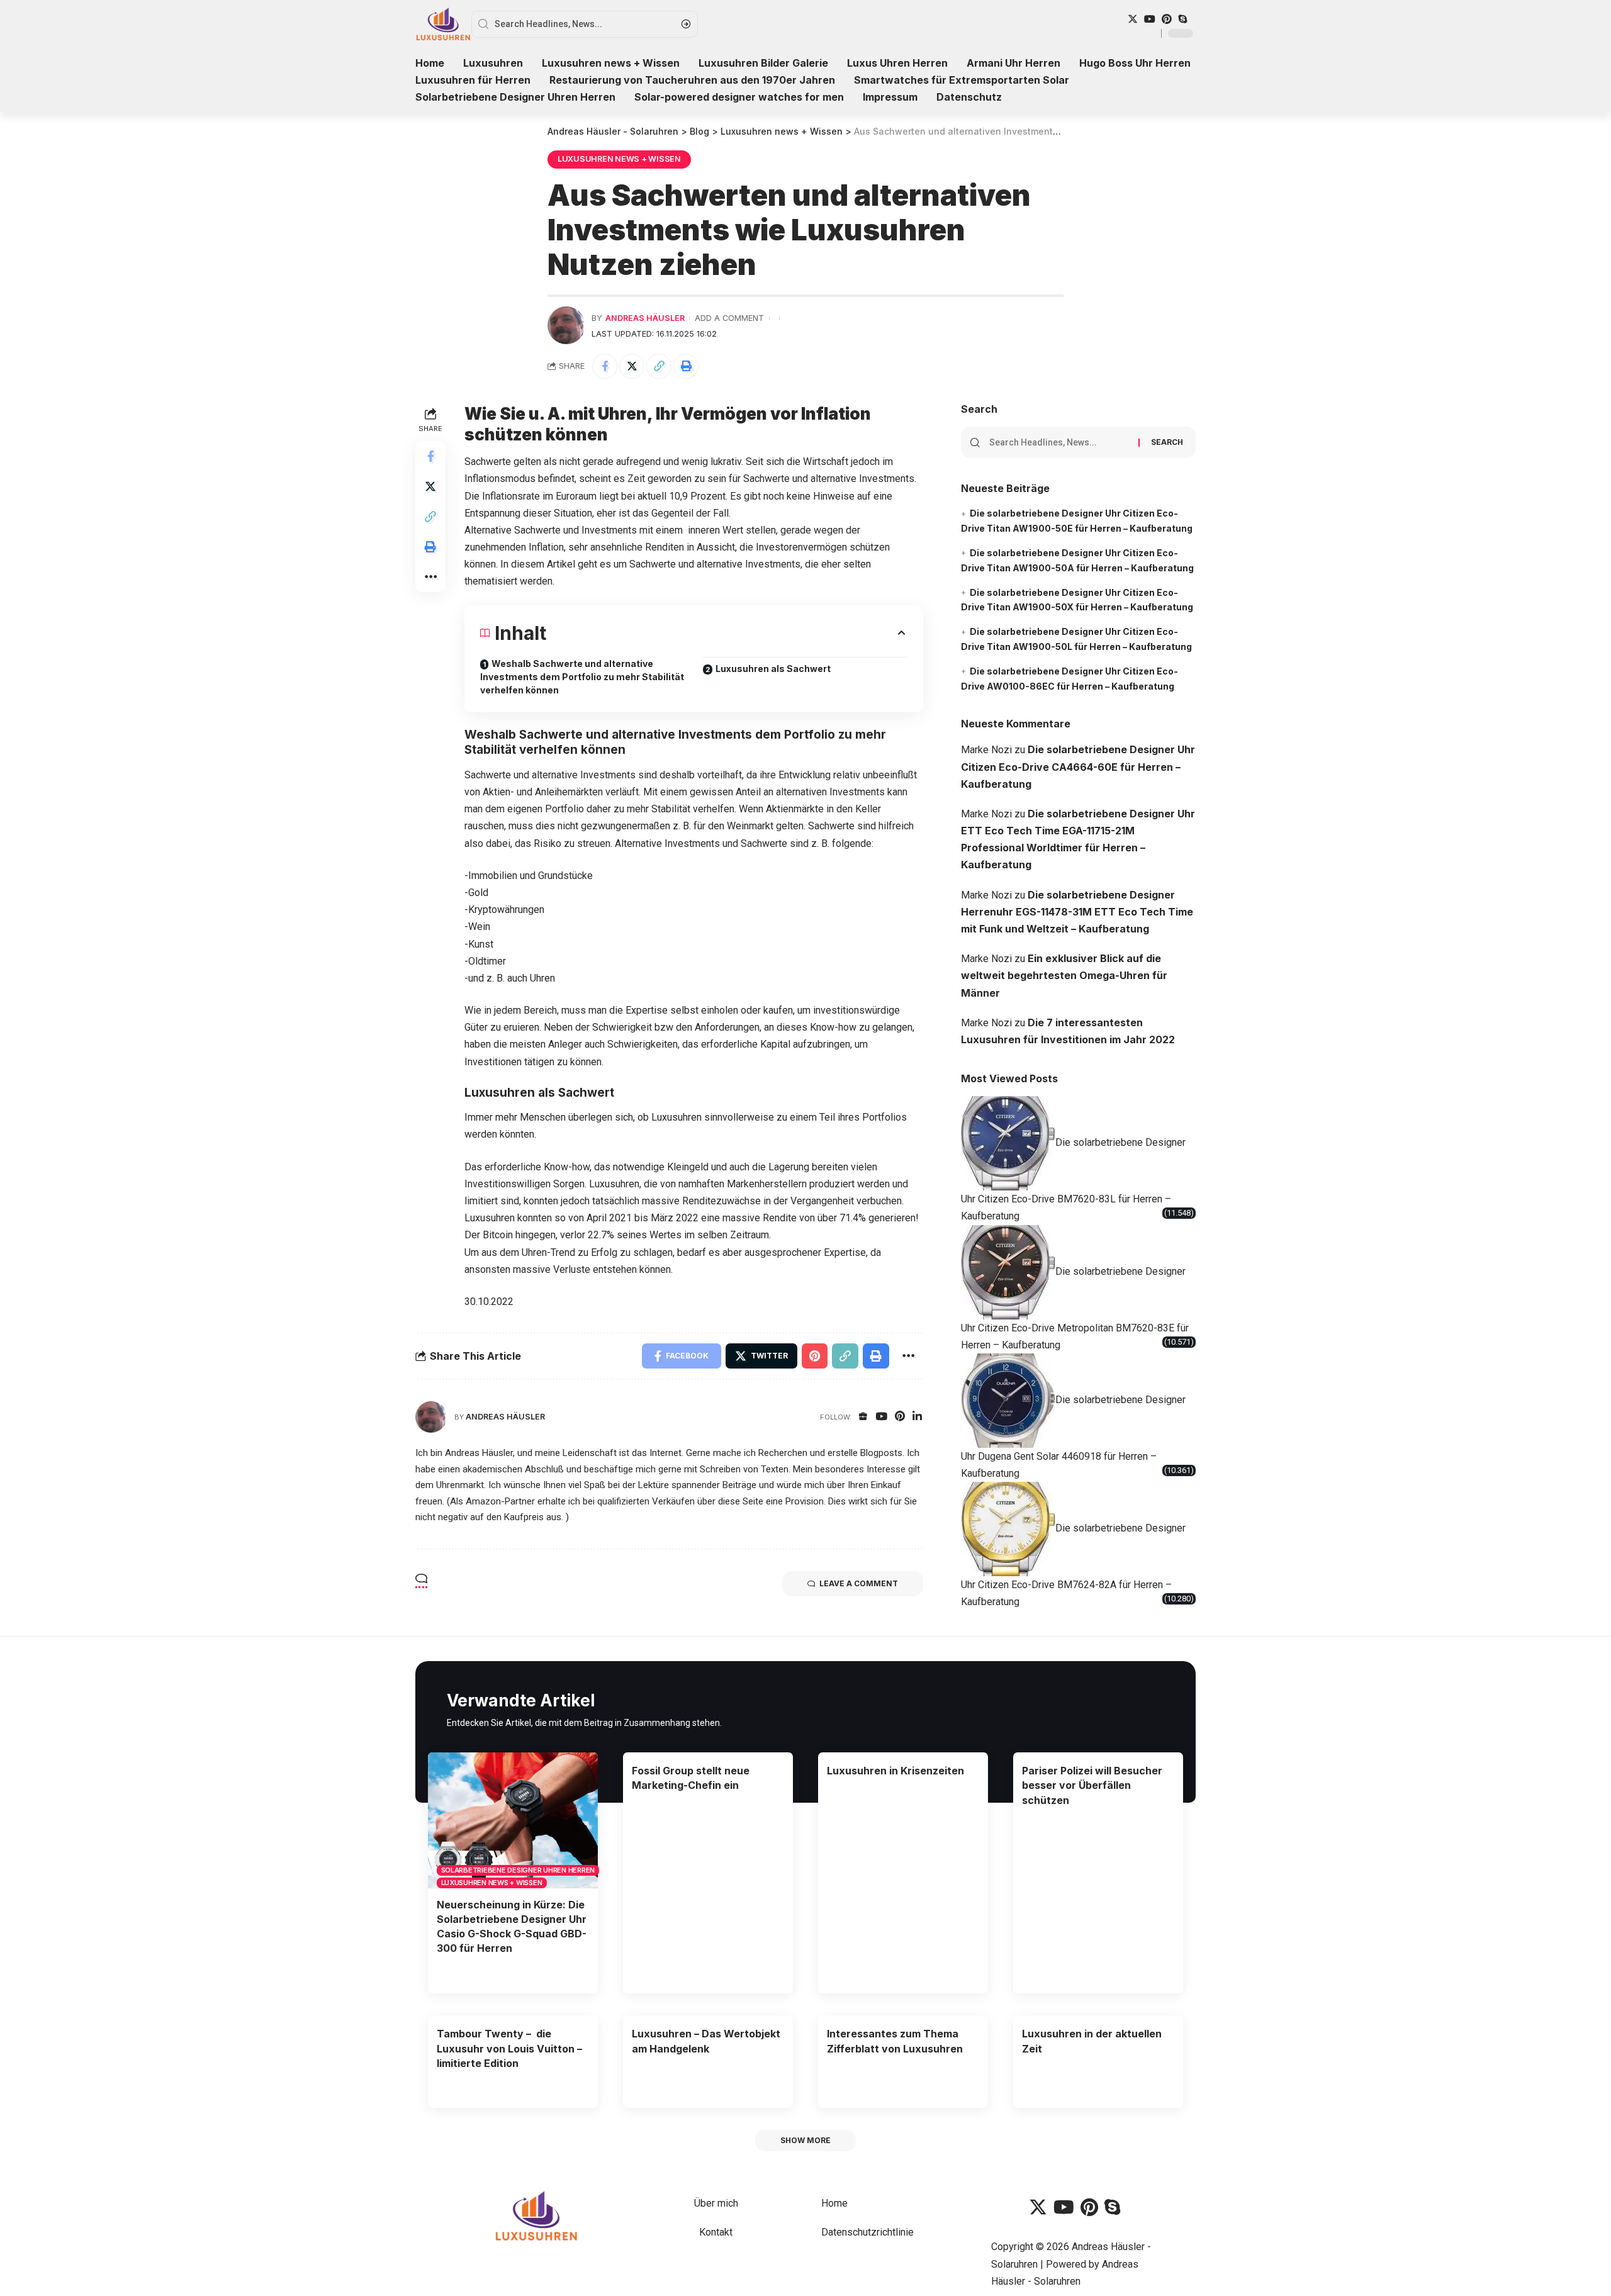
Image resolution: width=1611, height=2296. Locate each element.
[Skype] (1182, 19)
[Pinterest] (1167, 19)
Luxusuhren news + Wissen (619, 159)
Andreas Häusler (645, 318)
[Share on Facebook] (605, 366)
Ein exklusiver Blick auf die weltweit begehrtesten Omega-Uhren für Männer (1064, 975)
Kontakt (716, 2232)
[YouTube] (1150, 19)
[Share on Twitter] (632, 366)
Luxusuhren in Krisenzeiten (895, 1771)
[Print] (686, 366)
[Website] (863, 1417)
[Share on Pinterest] (815, 1356)
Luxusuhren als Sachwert (773, 669)
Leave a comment (859, 1583)
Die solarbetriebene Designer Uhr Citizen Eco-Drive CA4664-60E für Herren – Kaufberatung (1078, 766)
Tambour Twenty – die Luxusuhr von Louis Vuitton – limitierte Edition (509, 2048)
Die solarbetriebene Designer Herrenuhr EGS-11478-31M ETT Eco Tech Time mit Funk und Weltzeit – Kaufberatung (1077, 912)
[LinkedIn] (917, 1417)
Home (834, 2203)
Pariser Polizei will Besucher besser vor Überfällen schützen (1092, 1785)
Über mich (716, 2203)
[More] (430, 578)
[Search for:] (1059, 442)
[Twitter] (1133, 19)
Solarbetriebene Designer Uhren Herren (518, 1870)
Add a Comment (729, 318)
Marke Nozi (986, 750)
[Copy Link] (659, 366)
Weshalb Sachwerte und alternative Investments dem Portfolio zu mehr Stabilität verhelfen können (582, 677)
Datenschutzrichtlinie (867, 2232)
